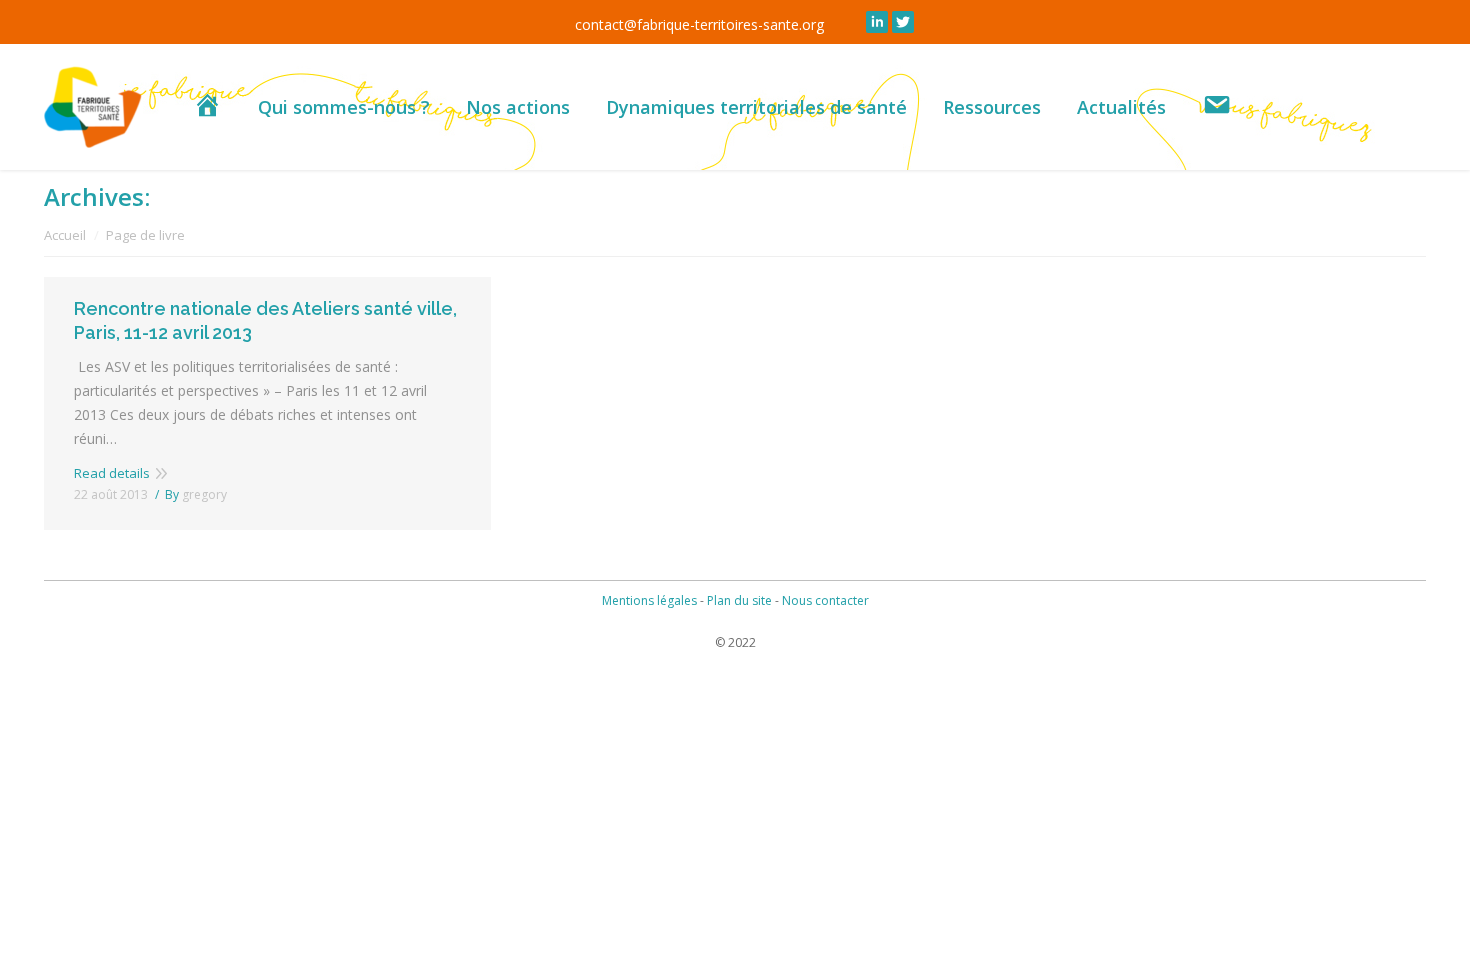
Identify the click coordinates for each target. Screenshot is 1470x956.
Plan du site (739, 600)
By (196, 494)
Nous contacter (825, 600)
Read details (112, 473)
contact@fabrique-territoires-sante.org (699, 24)
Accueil (65, 235)
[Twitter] (903, 22)
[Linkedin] (877, 22)
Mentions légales (649, 600)
